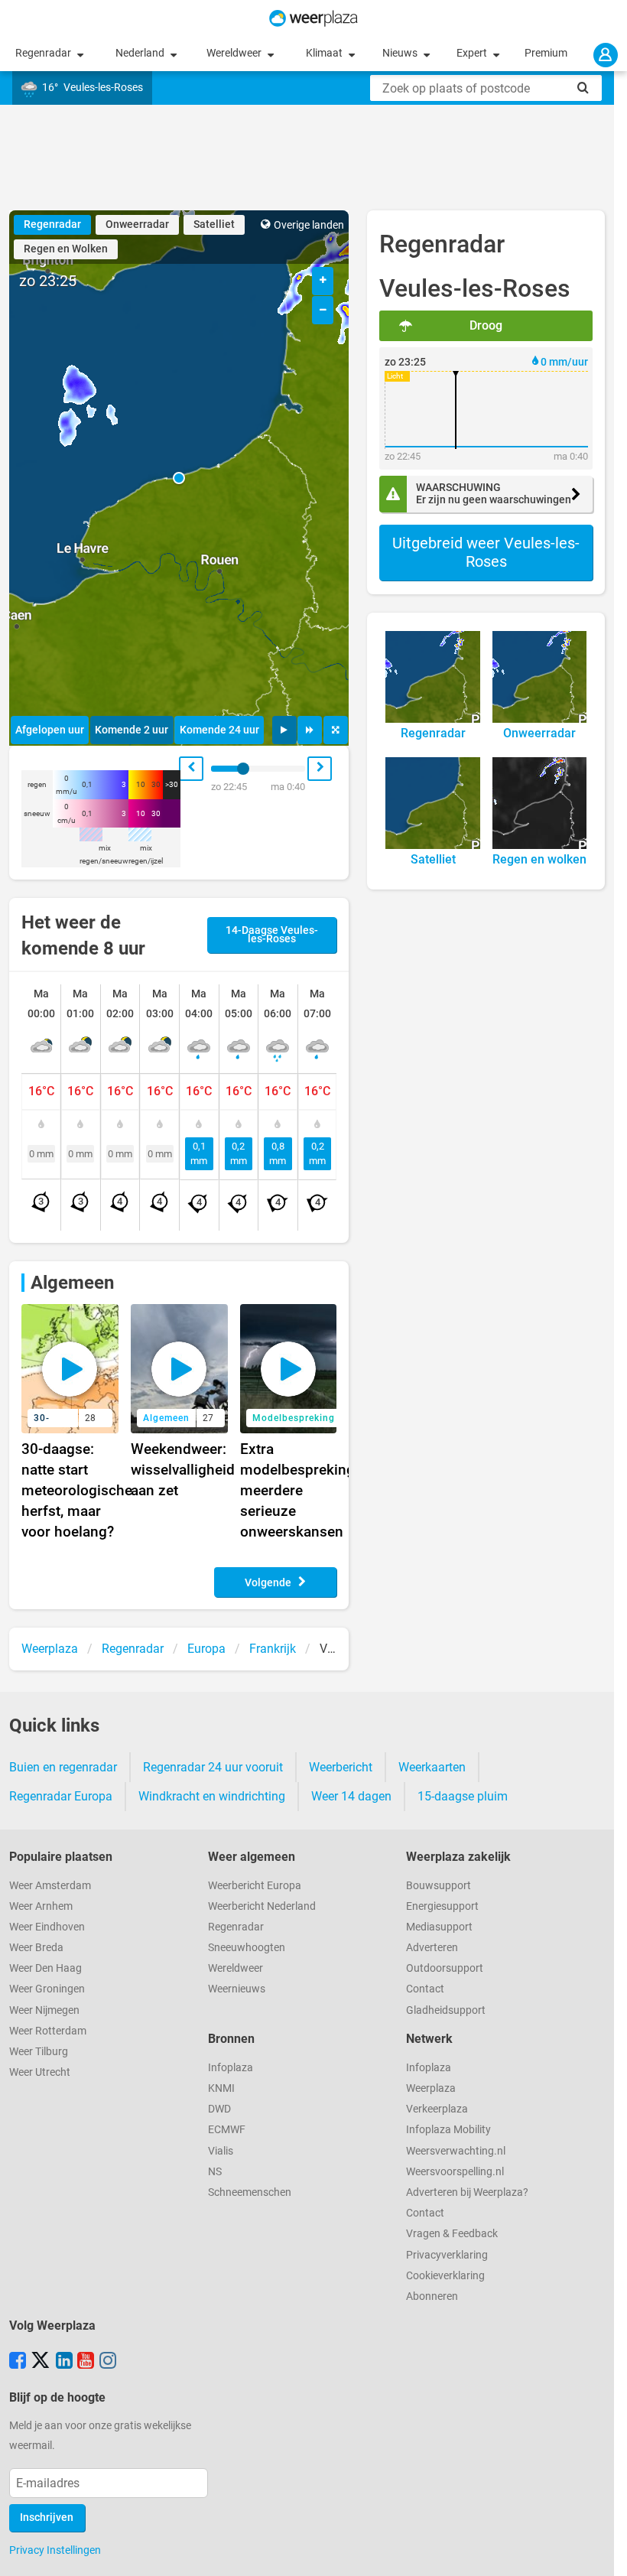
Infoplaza (231, 2068)
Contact (425, 1989)
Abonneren (432, 2296)
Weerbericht (341, 1767)
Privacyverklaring (447, 2255)
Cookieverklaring (445, 2276)
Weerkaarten (432, 1767)
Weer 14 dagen (351, 1796)
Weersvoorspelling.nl (455, 2172)
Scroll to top (603, 2552)
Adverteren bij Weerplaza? (467, 2192)
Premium (546, 53)
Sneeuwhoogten (247, 1948)
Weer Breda (36, 1948)
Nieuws (401, 53)
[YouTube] (86, 2362)
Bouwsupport (439, 1886)
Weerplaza (431, 2088)
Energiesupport (442, 1906)
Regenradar (44, 53)
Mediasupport (439, 1927)
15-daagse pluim (463, 1796)
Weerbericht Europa (255, 1886)
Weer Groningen (47, 1989)
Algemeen (72, 1283)
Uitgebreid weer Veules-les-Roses (486, 552)
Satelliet (214, 224)
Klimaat (325, 53)
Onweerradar (137, 224)
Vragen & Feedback (452, 2234)
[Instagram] (108, 2362)
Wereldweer (235, 53)
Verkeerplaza (437, 2109)
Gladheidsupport (446, 2010)
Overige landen (309, 225)
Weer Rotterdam (48, 2031)
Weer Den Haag (45, 1968)
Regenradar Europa (61, 1796)
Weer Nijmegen (44, 2010)
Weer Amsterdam (50, 1886)
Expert (473, 53)
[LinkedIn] (64, 2362)
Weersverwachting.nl (456, 2151)
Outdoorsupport (445, 1968)
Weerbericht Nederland (262, 1906)
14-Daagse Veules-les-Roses (272, 935)
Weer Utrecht (40, 2072)
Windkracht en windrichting (212, 1796)
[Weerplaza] (313, 18)
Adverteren (432, 1948)
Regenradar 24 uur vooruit (213, 1767)
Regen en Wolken (66, 249)
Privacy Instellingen (55, 2550)
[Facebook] (18, 2362)
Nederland (141, 53)
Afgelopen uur (50, 730)
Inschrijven (47, 2517)
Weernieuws (237, 1989)
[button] (179, 478)
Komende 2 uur (132, 730)
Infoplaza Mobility (448, 2130)
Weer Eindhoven (47, 1927)
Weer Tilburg (39, 2052)
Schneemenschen (250, 2192)
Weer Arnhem (41, 1906)
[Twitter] (41, 2362)
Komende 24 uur (219, 730)
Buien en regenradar (63, 1767)
